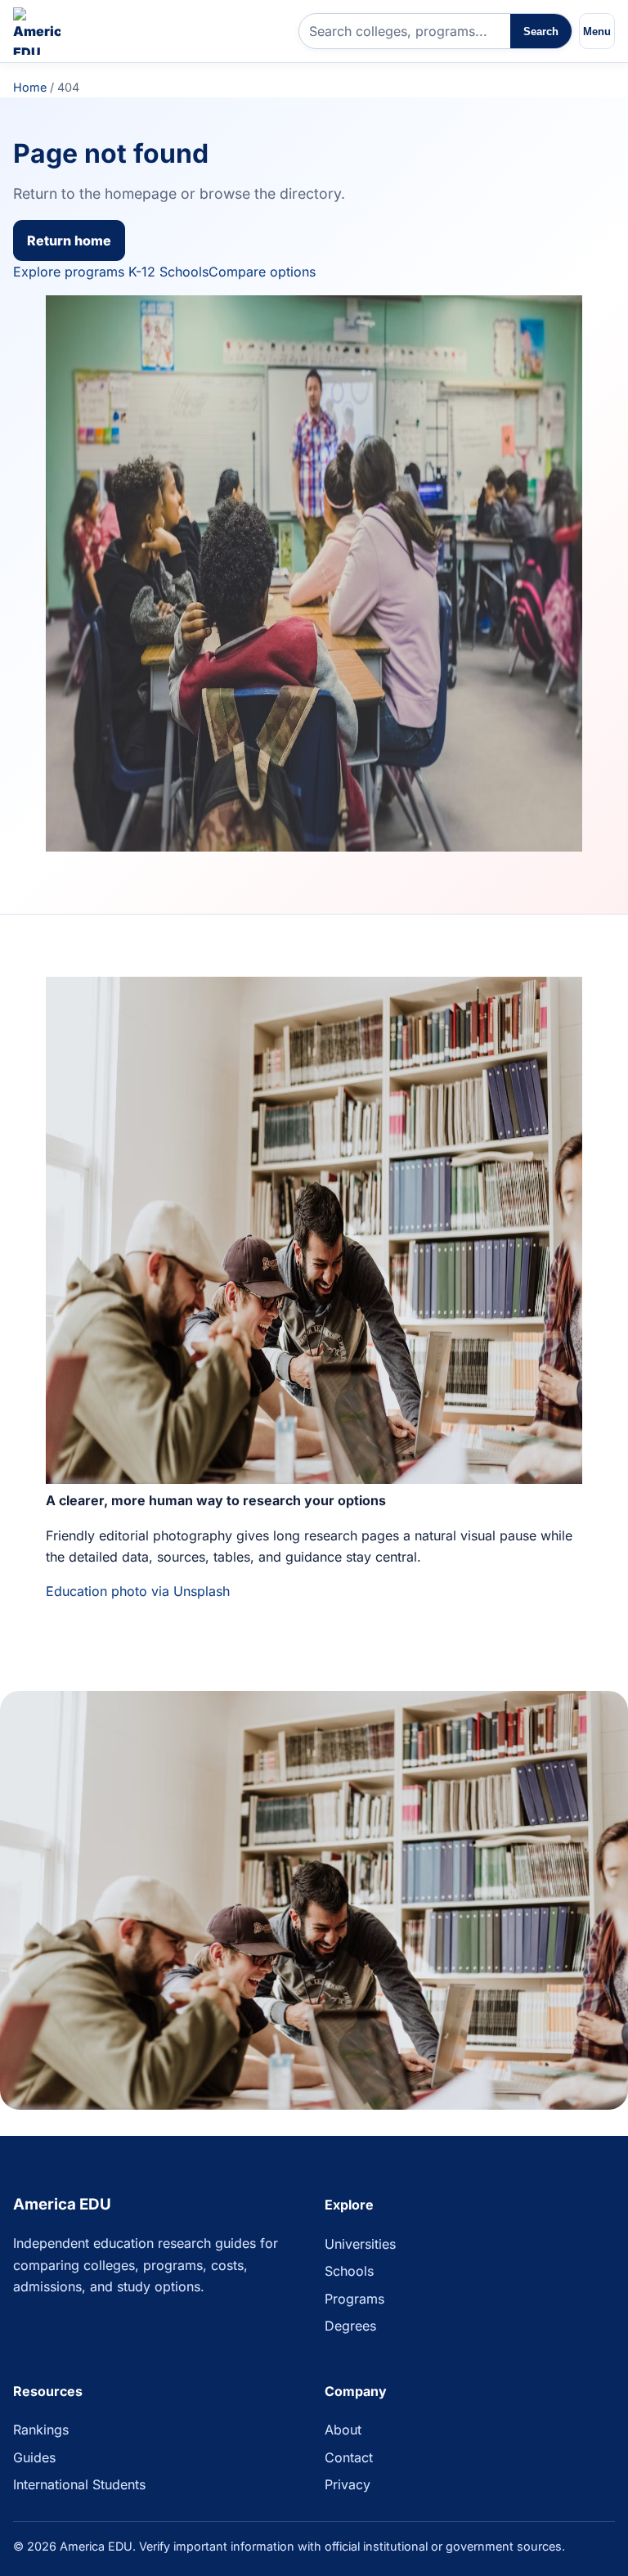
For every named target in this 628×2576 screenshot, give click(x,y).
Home (30, 87)
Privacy (348, 2484)
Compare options (262, 272)
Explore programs (69, 272)
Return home (69, 241)
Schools (349, 2271)
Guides (34, 2457)
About (343, 2430)
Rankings (41, 2430)
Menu (597, 31)
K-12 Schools (168, 272)
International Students (79, 2484)
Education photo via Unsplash (138, 1591)
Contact (349, 2457)
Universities (360, 2244)
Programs (354, 2299)
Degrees (350, 2326)
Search (541, 31)
